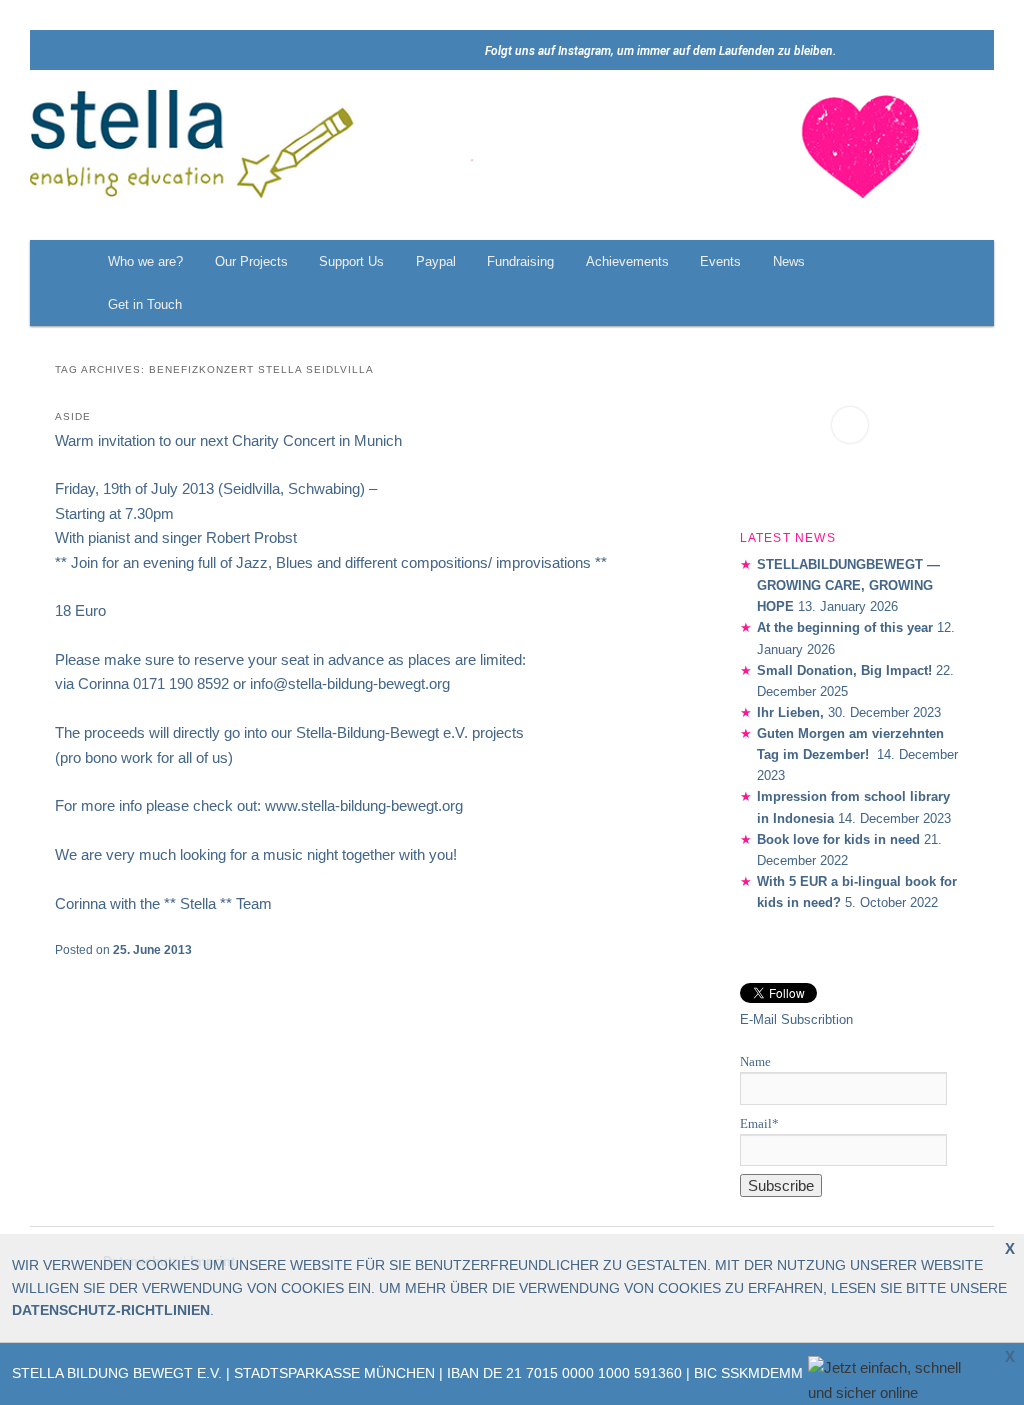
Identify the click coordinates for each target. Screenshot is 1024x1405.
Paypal (436, 261)
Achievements (627, 261)
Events (720, 261)
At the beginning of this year (845, 627)
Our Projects (251, 261)
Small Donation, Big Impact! (844, 670)
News (789, 261)
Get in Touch (145, 304)
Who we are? (145, 261)
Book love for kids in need (838, 839)
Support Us (351, 261)
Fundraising (520, 261)
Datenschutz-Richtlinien (111, 1310)
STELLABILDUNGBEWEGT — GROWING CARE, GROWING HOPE (848, 585)
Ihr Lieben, (790, 712)
